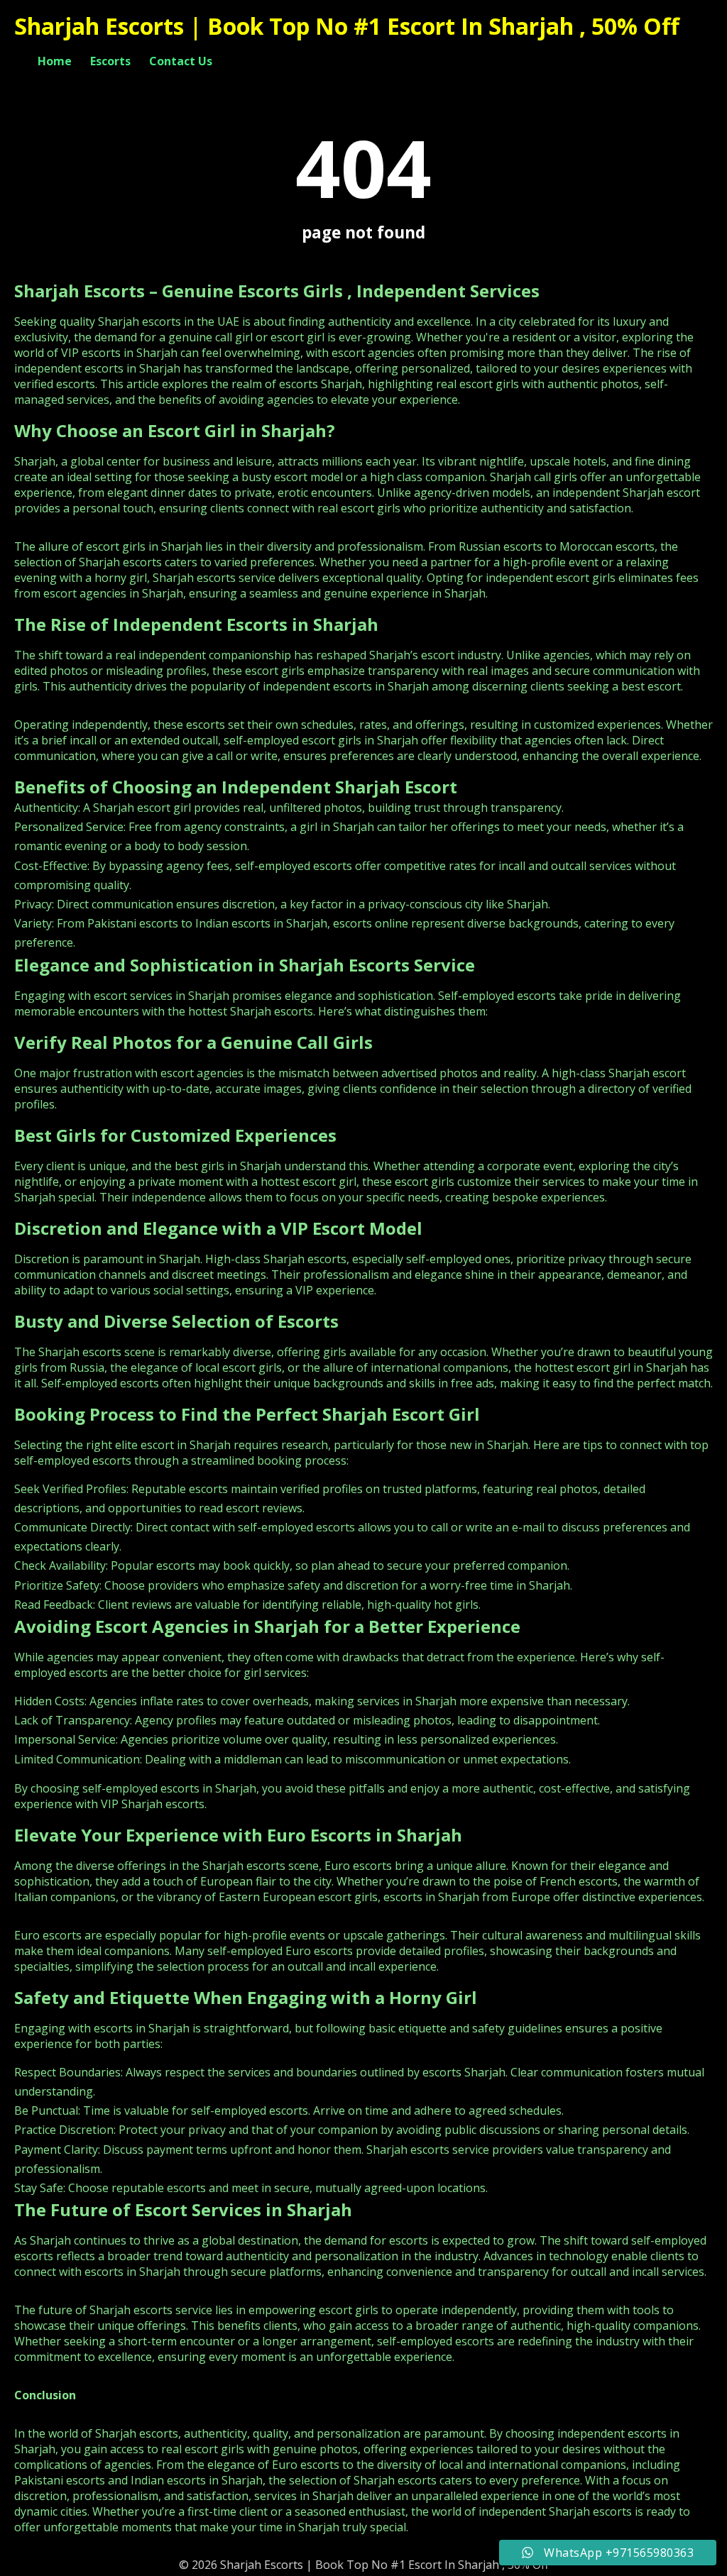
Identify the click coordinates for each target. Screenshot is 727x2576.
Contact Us (181, 61)
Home (55, 61)
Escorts (110, 61)
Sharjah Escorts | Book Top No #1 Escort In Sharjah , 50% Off (347, 26)
